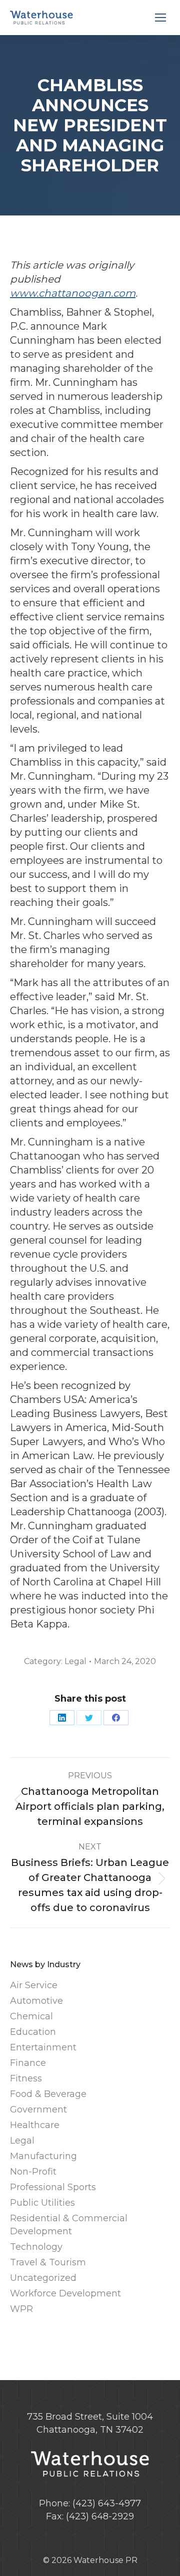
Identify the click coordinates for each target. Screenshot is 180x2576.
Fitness (26, 2078)
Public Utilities (42, 2203)
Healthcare (35, 2125)
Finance (28, 2063)
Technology (36, 2247)
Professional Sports (53, 2187)
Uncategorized (43, 2278)
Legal (75, 1661)
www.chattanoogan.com (73, 293)
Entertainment (43, 2047)
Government (38, 2110)
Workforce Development (65, 2293)
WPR (21, 2309)
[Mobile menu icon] (160, 18)
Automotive (36, 2001)
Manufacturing (43, 2156)
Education (33, 2032)
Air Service (34, 1985)
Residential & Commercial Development (69, 2225)
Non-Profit (33, 2172)
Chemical (31, 2016)
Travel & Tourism (48, 2262)
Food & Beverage (48, 2094)
